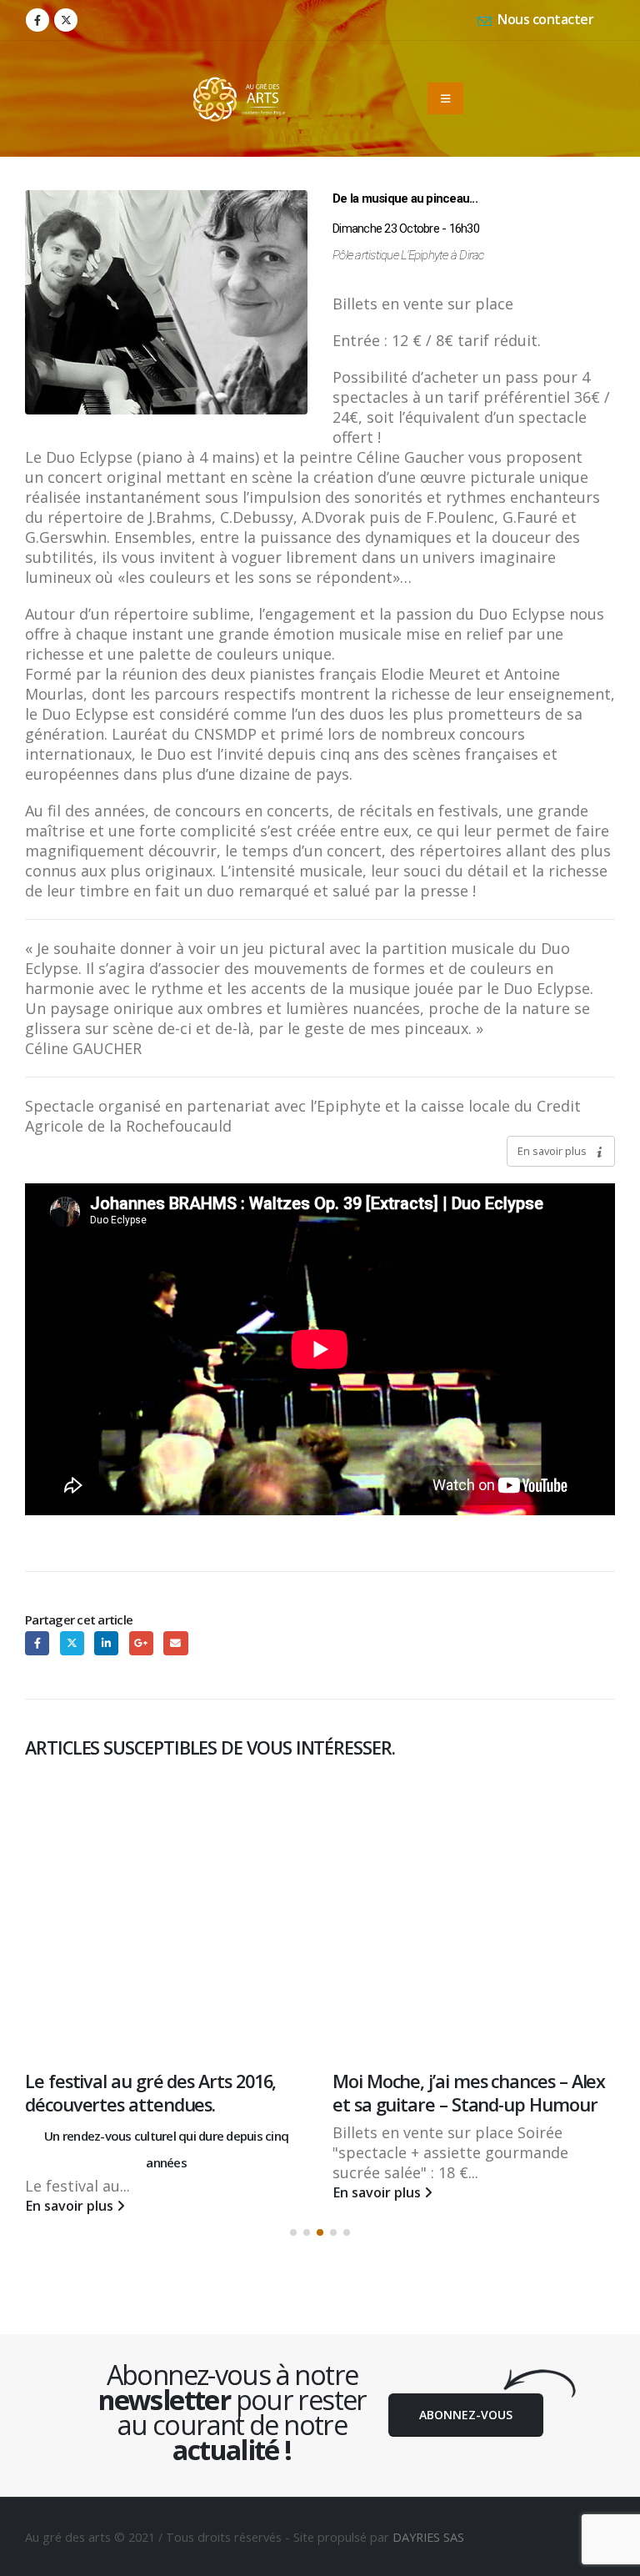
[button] (293, 2219)
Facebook (37, 1643)
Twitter (72, 1643)
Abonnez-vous (466, 2401)
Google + (141, 1643)
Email (175, 1643)
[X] (66, 20)
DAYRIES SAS (428, 2523)
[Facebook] (37, 20)
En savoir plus (553, 1151)
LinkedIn (106, 1643)
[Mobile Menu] (445, 98)
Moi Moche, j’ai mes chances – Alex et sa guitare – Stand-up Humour (161, 2093)
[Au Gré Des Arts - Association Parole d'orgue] (239, 99)
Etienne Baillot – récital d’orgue (456, 2081)
